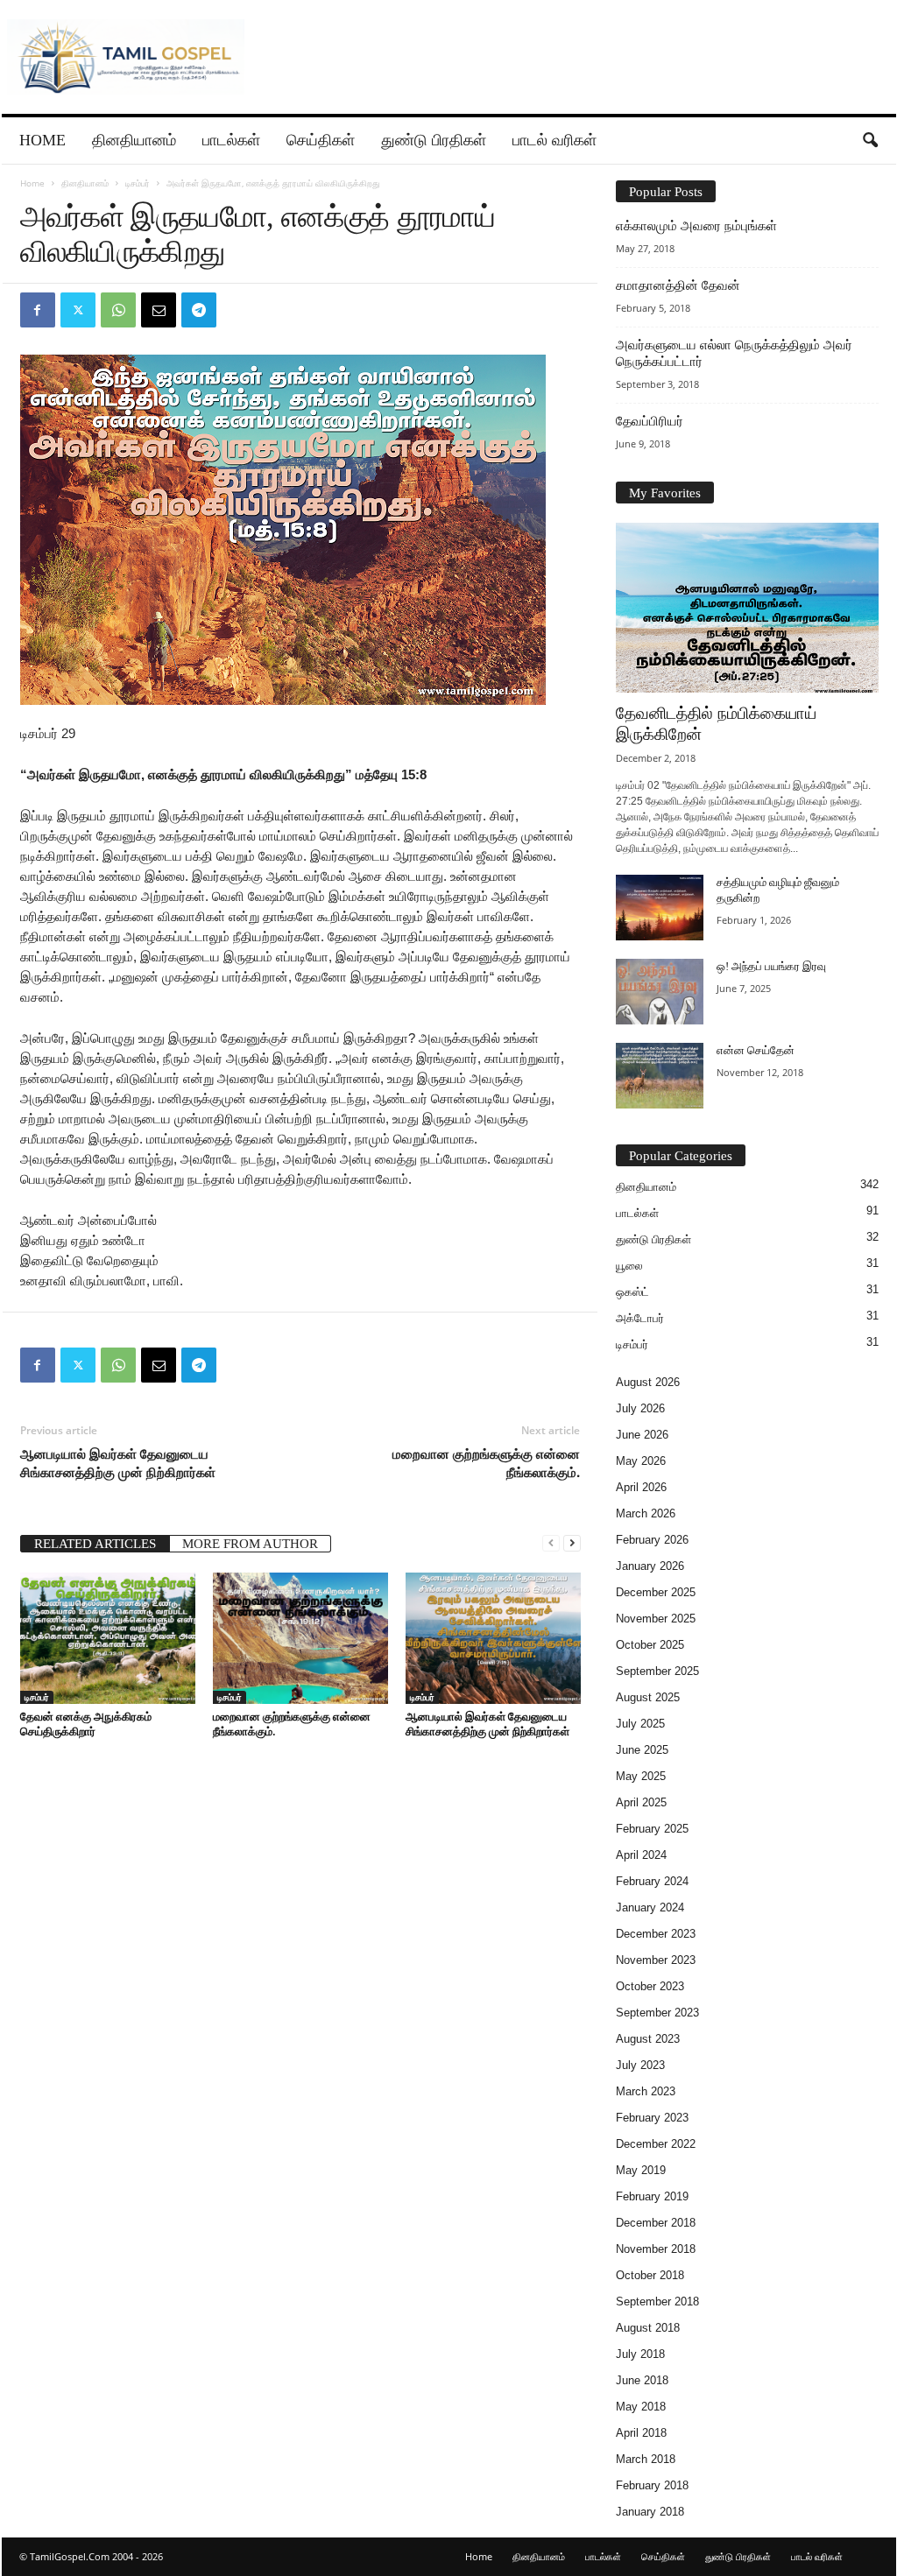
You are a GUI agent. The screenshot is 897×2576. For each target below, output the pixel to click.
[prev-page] (551, 1542)
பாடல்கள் (231, 140)
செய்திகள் (321, 140)
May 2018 (641, 2407)
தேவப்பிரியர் (650, 421)
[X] (78, 310)
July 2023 (640, 2065)
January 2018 (650, 2512)
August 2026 (648, 1382)
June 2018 (642, 2380)
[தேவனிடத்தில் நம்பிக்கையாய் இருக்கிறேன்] (747, 608)
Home (42, 140)
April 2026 (641, 1487)
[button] (870, 141)
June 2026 (642, 1435)
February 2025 (652, 1829)
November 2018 (656, 2249)
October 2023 (650, 1986)
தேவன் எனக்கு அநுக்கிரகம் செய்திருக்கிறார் (86, 1724)
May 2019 (641, 2170)
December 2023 (656, 1934)
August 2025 (648, 1697)
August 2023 (648, 2039)
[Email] (159, 310)
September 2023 (657, 2013)
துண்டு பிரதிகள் (434, 140)
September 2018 (657, 2302)
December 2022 (656, 2144)
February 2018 (652, 2485)
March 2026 (646, 1513)
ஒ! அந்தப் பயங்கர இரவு (771, 966)
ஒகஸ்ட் (632, 1292)
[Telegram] (199, 310)
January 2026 (650, 1566)
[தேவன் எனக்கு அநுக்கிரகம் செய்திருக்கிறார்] (108, 1638)
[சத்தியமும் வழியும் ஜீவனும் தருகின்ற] (660, 908)
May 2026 (641, 1461)
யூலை (629, 1266)
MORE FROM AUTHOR (250, 1544)
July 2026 (640, 1408)
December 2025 (656, 1592)
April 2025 (641, 1802)
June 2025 (642, 1750)
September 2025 (657, 1671)
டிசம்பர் (138, 183)
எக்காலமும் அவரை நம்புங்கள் (696, 226)
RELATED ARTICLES (95, 1544)
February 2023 (652, 2118)
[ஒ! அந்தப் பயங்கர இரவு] (660, 992)
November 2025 (656, 1619)
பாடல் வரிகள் (554, 140)
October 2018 (650, 2275)
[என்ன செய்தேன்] (660, 1076)
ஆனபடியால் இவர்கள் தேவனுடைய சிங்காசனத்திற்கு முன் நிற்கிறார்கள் (118, 1463)
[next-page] (572, 1542)
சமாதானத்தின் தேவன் (678, 285)
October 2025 (650, 1645)
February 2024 (652, 1881)
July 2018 (640, 2354)
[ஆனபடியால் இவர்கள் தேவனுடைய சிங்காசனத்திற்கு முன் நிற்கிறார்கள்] (493, 1638)
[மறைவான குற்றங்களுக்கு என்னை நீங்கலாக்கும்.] (300, 1638)
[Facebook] (38, 310)
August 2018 (648, 2328)
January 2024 (650, 1907)
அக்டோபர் (640, 1318)
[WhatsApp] (118, 310)
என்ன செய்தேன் (756, 1050)
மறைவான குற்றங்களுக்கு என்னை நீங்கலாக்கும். (486, 1463)
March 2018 (646, 2459)
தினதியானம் (134, 140)
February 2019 (652, 2196)
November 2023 (656, 1960)
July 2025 (640, 1724)
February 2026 (652, 1540)
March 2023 (646, 2091)
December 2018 (656, 2223)
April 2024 (641, 1855)
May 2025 (641, 1776)
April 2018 (641, 2433)
